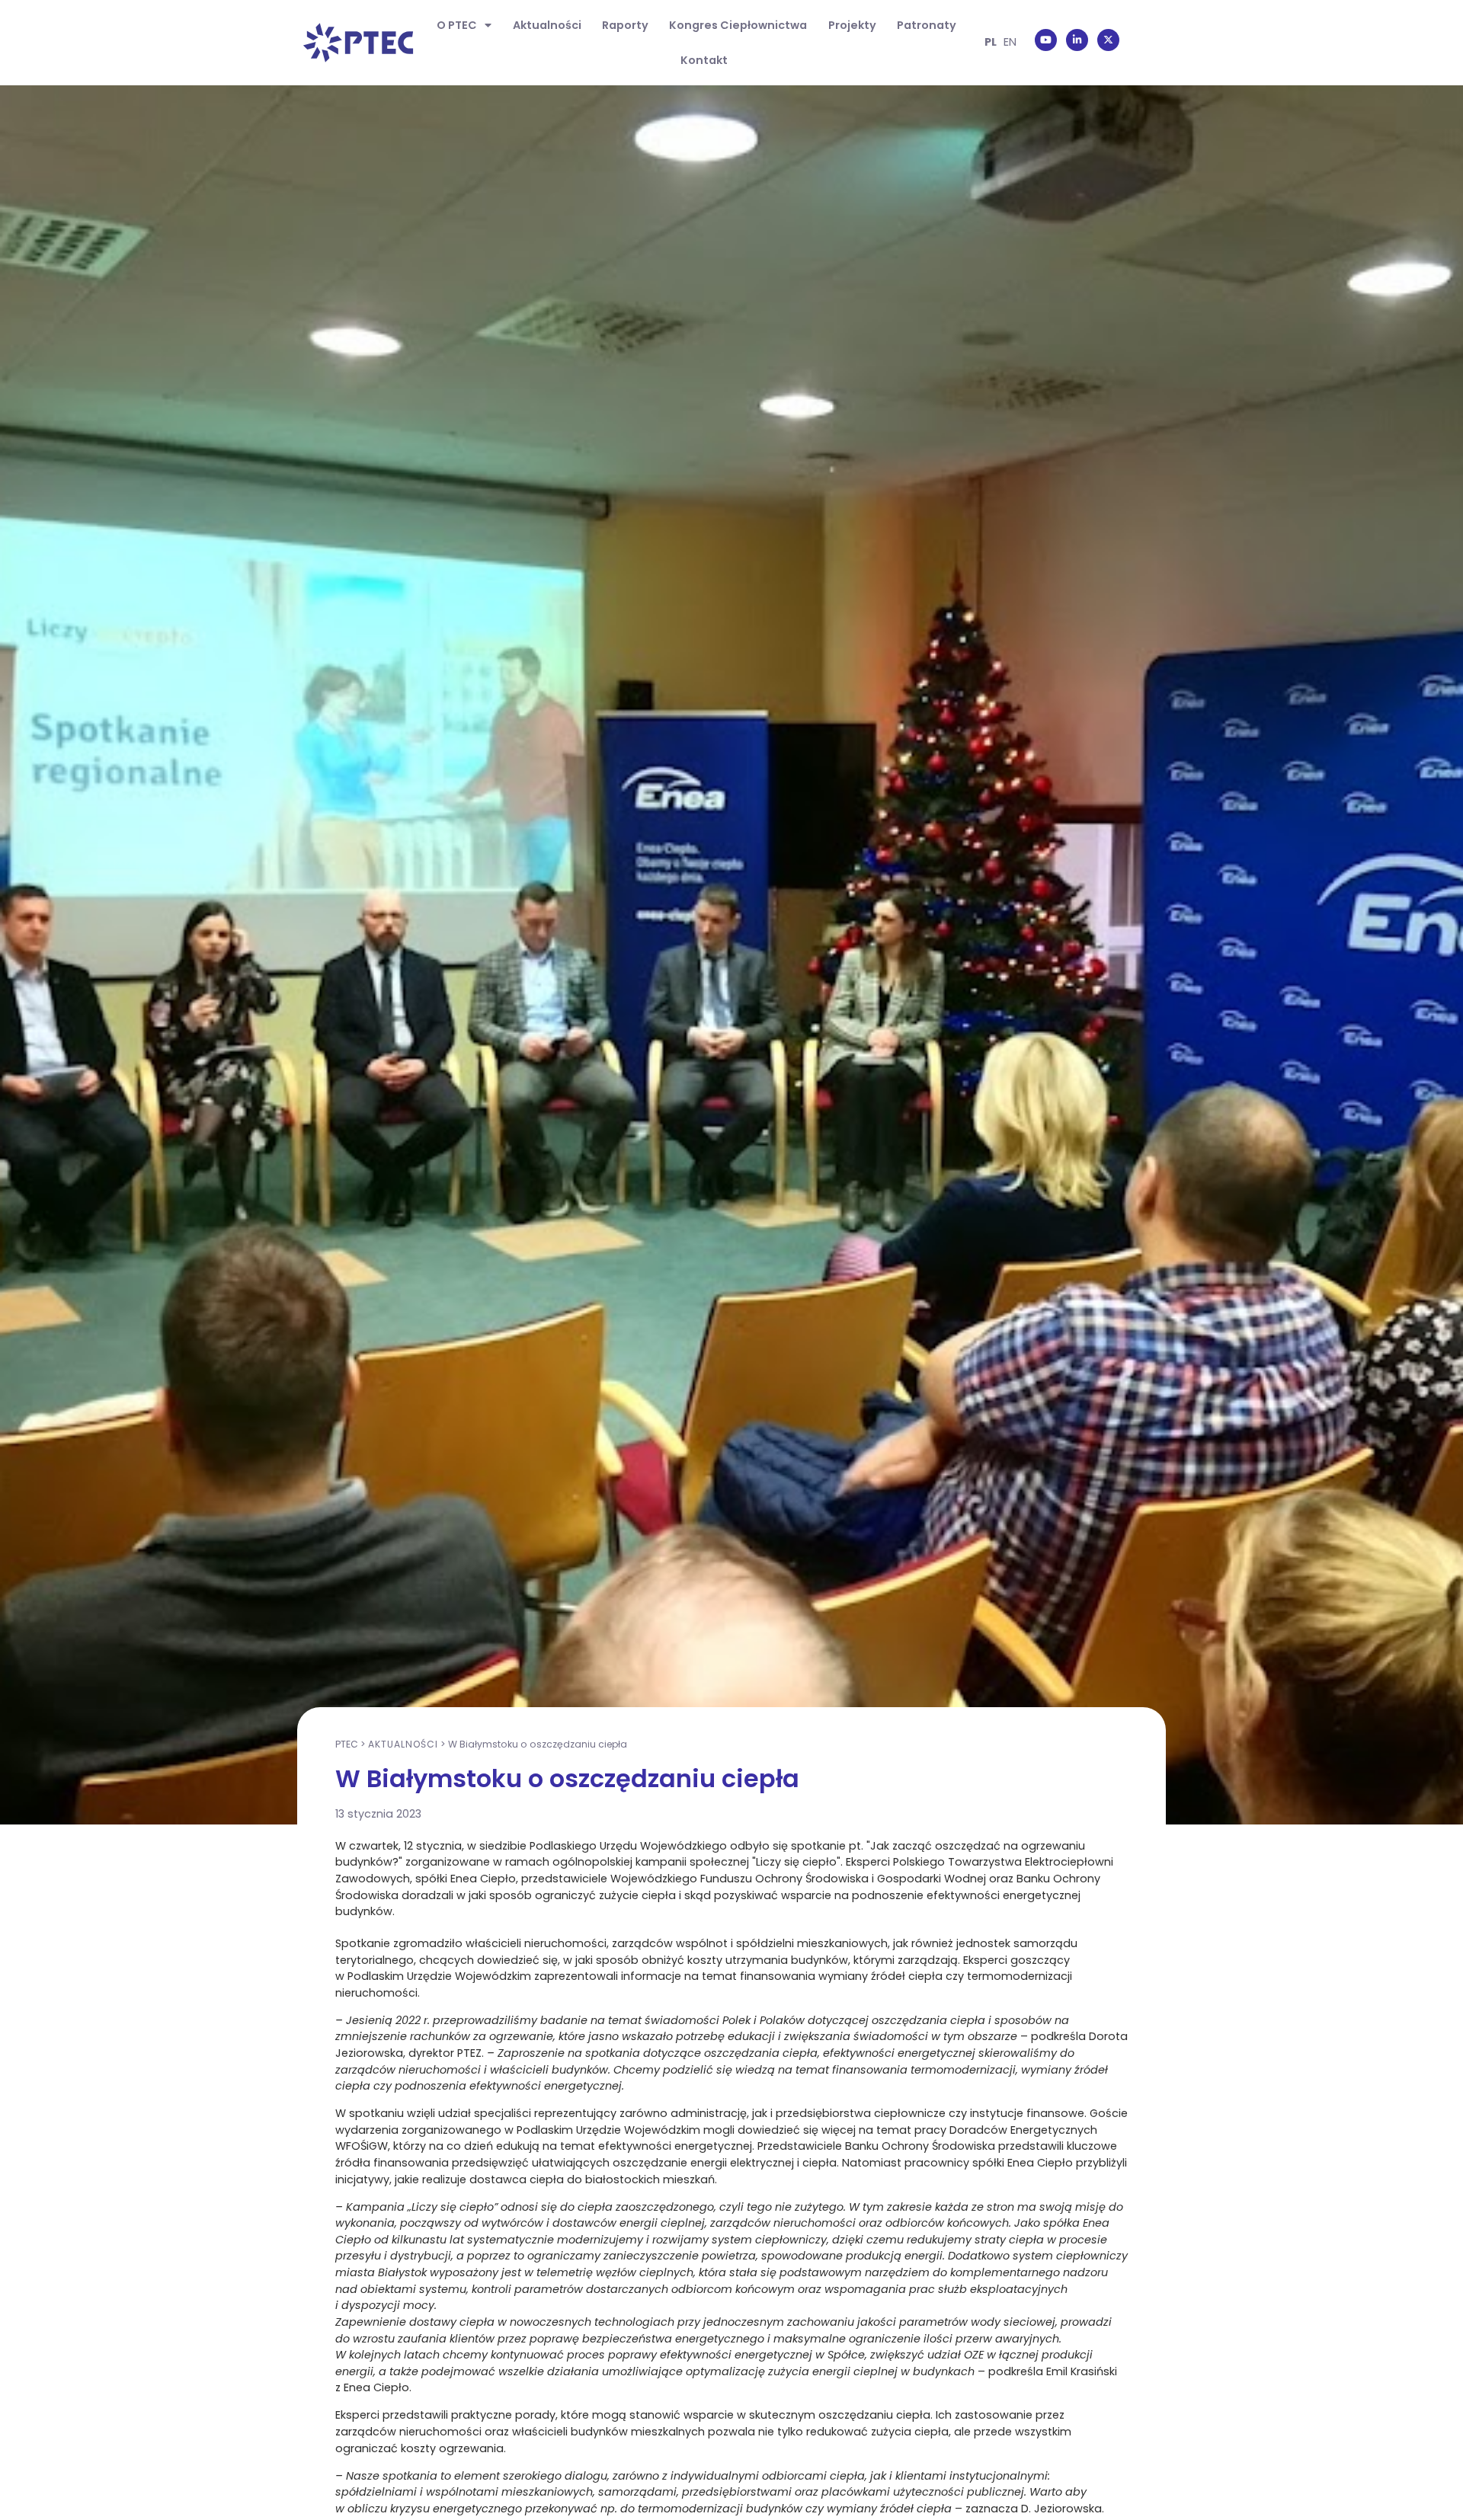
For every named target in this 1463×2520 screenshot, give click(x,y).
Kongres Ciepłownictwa (738, 25)
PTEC (347, 1744)
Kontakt (704, 60)
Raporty (625, 25)
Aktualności (547, 25)
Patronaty (927, 25)
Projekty (852, 25)
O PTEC (457, 25)
